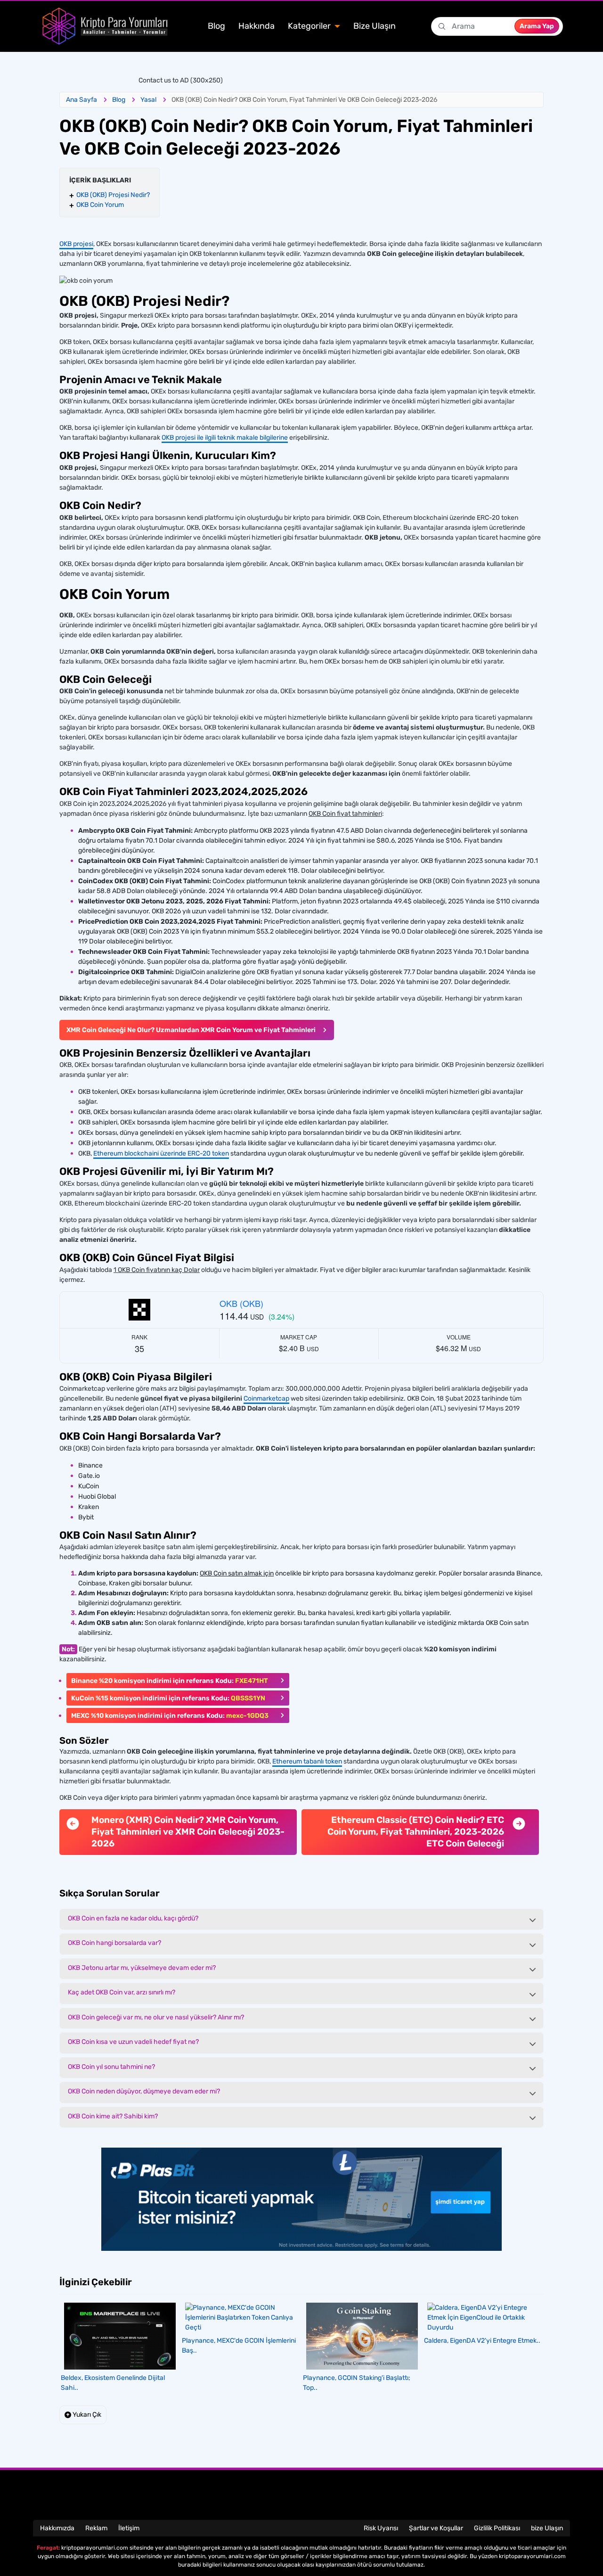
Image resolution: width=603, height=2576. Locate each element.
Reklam (96, 2528)
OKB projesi (76, 244)
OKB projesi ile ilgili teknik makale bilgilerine (225, 438)
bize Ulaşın (547, 2528)
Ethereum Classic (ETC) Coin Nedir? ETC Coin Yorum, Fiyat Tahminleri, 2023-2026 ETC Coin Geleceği (416, 1831)
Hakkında (257, 26)
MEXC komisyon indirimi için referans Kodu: (170, 1716)
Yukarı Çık (86, 2415)
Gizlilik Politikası (497, 2528)
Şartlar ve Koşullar (436, 2528)
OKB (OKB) (241, 1303)
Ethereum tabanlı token (307, 1761)
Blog (216, 26)
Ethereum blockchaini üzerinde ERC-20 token (161, 1153)
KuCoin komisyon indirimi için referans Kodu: (168, 1698)
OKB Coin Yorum (100, 205)
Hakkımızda (57, 2528)
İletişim (129, 2528)
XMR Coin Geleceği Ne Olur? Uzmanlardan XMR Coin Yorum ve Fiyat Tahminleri (191, 1030)
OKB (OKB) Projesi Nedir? (113, 195)
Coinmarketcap (266, 1399)
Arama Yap (537, 26)
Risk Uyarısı (381, 2528)
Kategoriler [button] (310, 26)
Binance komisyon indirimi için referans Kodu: (170, 1681)
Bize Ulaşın (375, 26)
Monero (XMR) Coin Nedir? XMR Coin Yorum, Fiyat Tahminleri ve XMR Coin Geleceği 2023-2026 (188, 1831)
